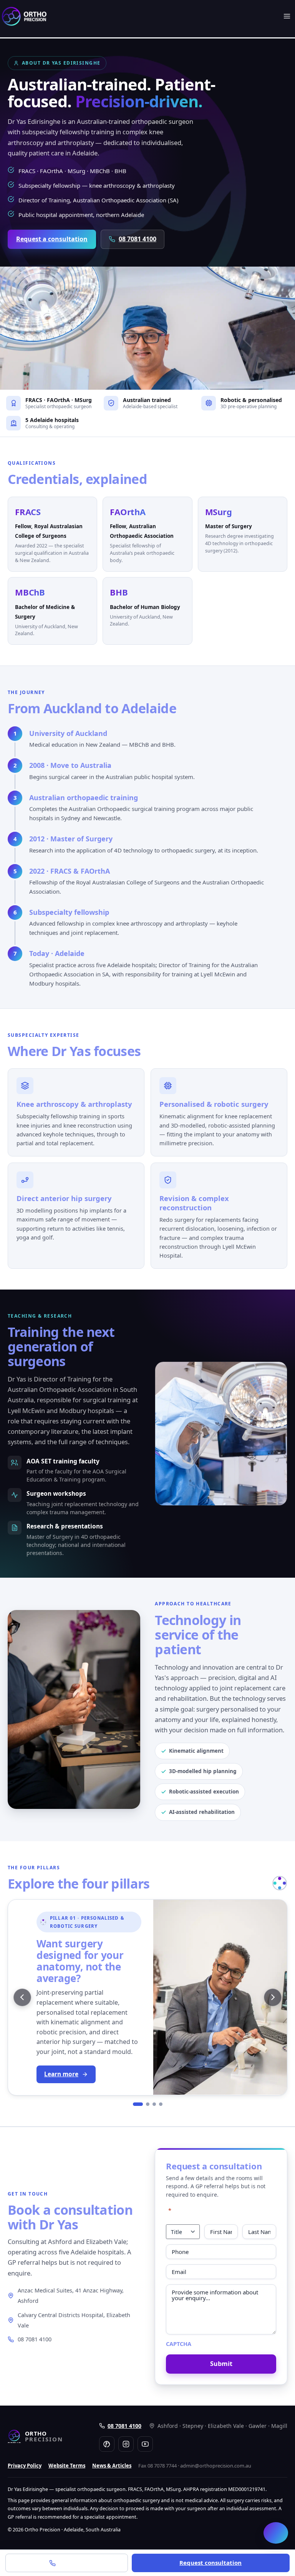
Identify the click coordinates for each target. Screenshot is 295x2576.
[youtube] (145, 2444)
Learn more (61, 2074)
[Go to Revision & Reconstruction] (161, 2104)
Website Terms (67, 2466)
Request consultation (210, 2563)
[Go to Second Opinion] (148, 2104)
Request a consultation (52, 239)
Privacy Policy (25, 2466)
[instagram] (126, 2444)
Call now (71, 2563)
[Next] (273, 1997)
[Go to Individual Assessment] (154, 2104)
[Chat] (276, 2533)
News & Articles (112, 2466)
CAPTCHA (179, 2344)
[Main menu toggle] (287, 16)
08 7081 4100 (138, 239)
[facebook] (107, 2444)
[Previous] (22, 1997)
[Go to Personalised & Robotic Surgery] (138, 2104)
